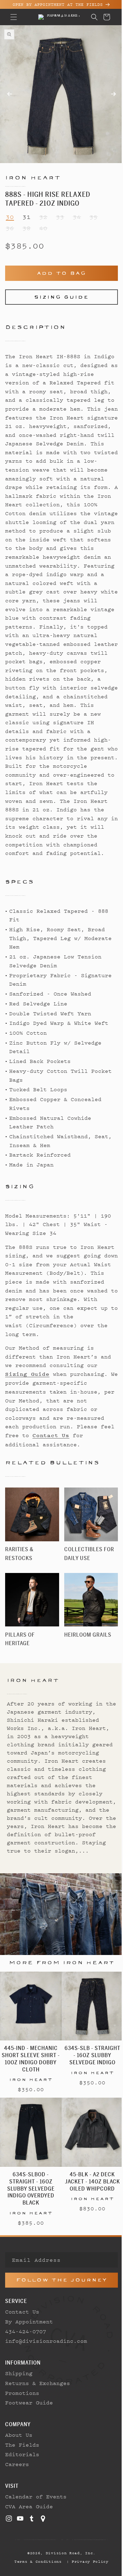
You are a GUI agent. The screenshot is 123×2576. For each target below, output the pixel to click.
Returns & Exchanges (38, 2415)
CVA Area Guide (29, 2538)
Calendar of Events (36, 2528)
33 (60, 211)
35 (94, 211)
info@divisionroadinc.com (46, 2373)
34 (77, 211)
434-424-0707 (26, 2363)
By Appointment (29, 2353)
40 (43, 223)
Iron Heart (33, 172)
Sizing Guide (59, 291)
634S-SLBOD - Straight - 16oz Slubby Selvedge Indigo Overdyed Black (30, 2220)
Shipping (19, 2405)
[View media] (13, 36)
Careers (17, 2496)
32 (43, 211)
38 (27, 223)
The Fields (22, 2476)
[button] (14, 17)
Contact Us (22, 2343)
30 (10, 211)
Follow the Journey (59, 2312)
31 (27, 211)
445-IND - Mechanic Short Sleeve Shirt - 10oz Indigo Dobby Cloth (29, 2093)
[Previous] (30, 101)
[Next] (89, 91)
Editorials (22, 2486)
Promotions (22, 2424)
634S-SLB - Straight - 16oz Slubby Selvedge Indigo (88, 2090)
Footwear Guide (29, 2434)
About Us (19, 2466)
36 (10, 223)
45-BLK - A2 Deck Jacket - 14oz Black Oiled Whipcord (88, 2213)
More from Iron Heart (59, 2000)
